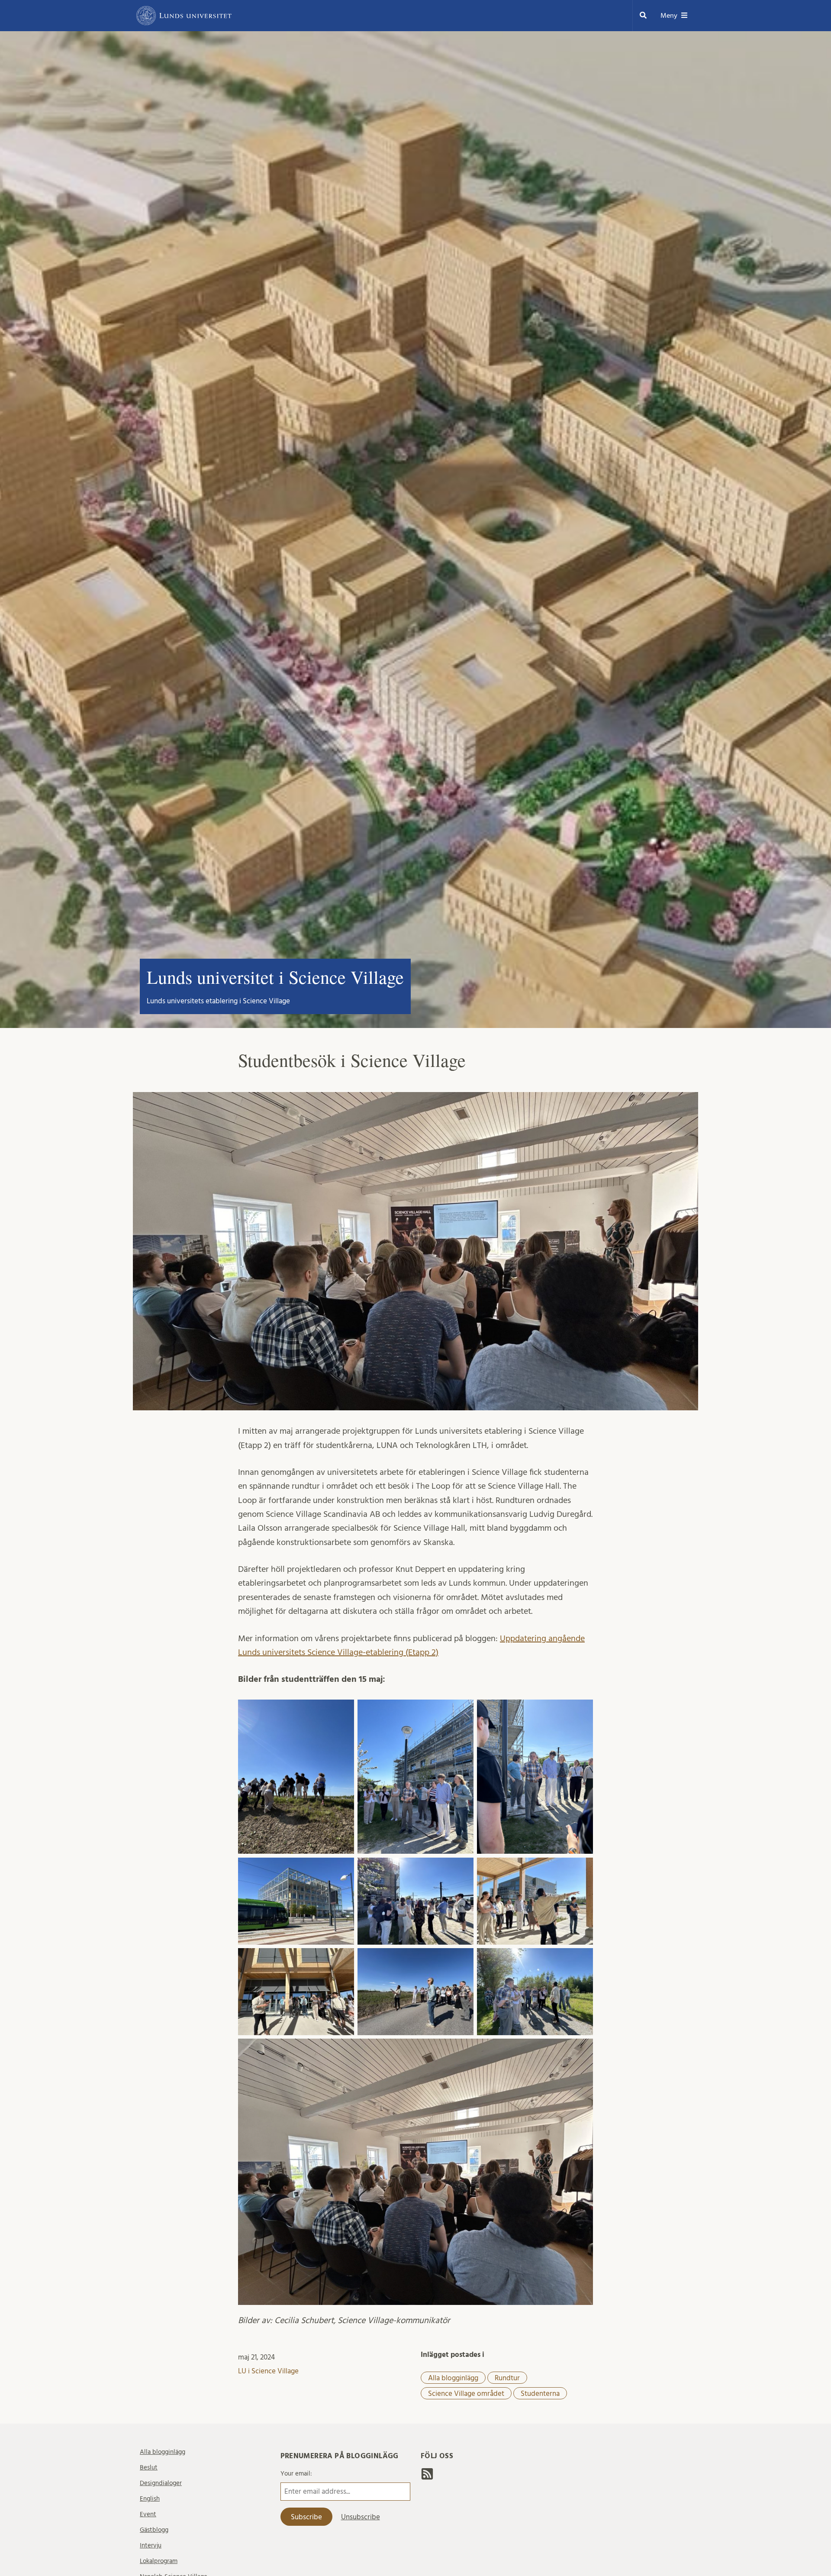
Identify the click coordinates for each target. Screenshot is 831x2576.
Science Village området (466, 2393)
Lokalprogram (159, 2561)
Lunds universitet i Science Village (275, 977)
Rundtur (507, 2378)
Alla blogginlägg (453, 2378)
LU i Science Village (268, 2371)
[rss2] (427, 2476)
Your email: (296, 2474)
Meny (669, 16)
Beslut (149, 2468)
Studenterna (540, 2393)
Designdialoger (161, 2483)
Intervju (151, 2545)
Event (148, 2514)
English (150, 2499)
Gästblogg (154, 2530)
